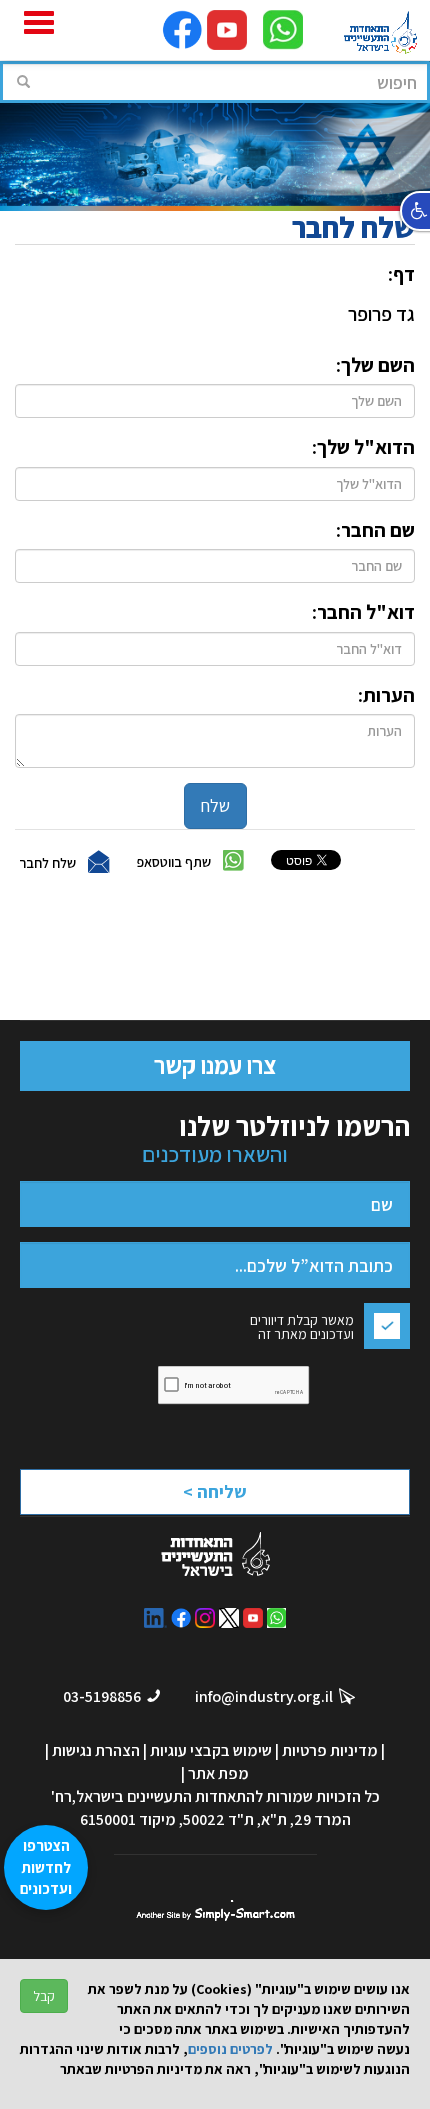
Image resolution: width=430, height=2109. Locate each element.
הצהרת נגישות (96, 1750)
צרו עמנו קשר (215, 1065)
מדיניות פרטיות (330, 1750)
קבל (44, 1996)
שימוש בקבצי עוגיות (211, 1750)
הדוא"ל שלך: (363, 447)
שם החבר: (375, 530)
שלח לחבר (47, 863)
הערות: (386, 695)
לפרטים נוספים (230, 2049)
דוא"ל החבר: (363, 612)
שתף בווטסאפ (174, 862)
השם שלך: (375, 365)
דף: (401, 274)
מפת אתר (218, 1773)
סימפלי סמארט (215, 1910)
